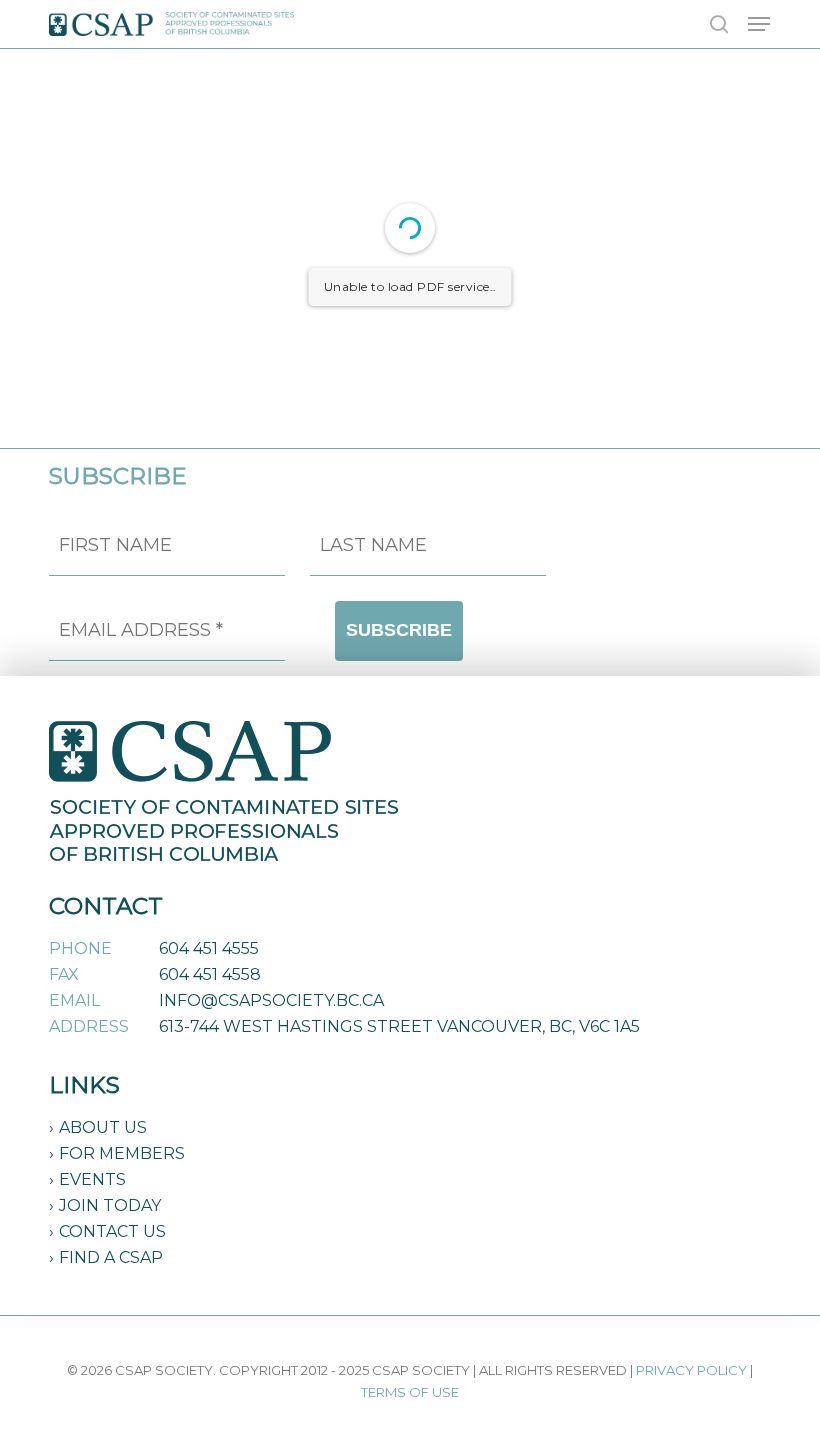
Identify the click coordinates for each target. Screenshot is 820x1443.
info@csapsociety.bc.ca (271, 1000)
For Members (122, 1153)
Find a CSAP (111, 1257)
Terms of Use (410, 1392)
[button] (759, 24)
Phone (80, 948)
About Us (103, 1127)
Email (74, 1000)
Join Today (110, 1205)
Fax (64, 974)
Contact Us (112, 1231)
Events (92, 1179)
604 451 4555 (209, 948)
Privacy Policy (691, 1370)
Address (89, 1026)
